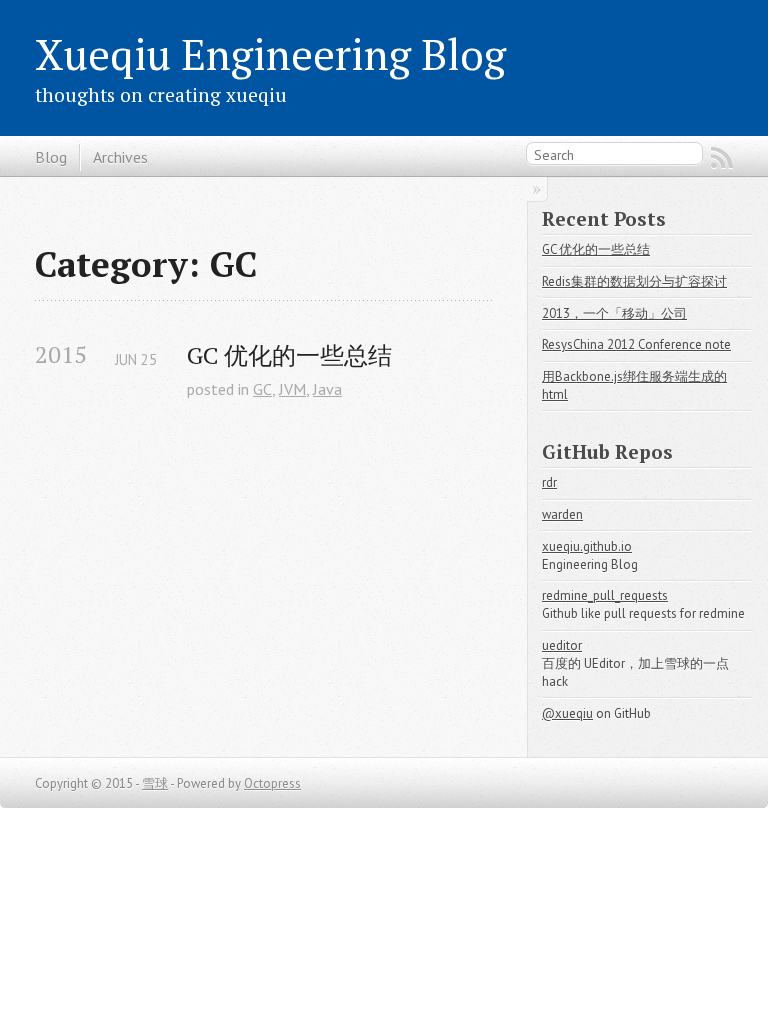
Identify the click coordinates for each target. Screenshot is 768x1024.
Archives (120, 157)
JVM (292, 389)
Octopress (272, 783)
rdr (549, 482)
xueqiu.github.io (587, 546)
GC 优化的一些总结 (289, 355)
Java (327, 389)
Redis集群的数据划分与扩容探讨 (634, 281)
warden (562, 514)
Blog (51, 157)
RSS (722, 158)
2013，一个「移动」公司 (614, 313)
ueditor (562, 645)
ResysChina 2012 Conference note (636, 344)
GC (262, 389)
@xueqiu (567, 713)
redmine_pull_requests (605, 595)
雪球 (155, 783)
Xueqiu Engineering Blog (270, 54)
